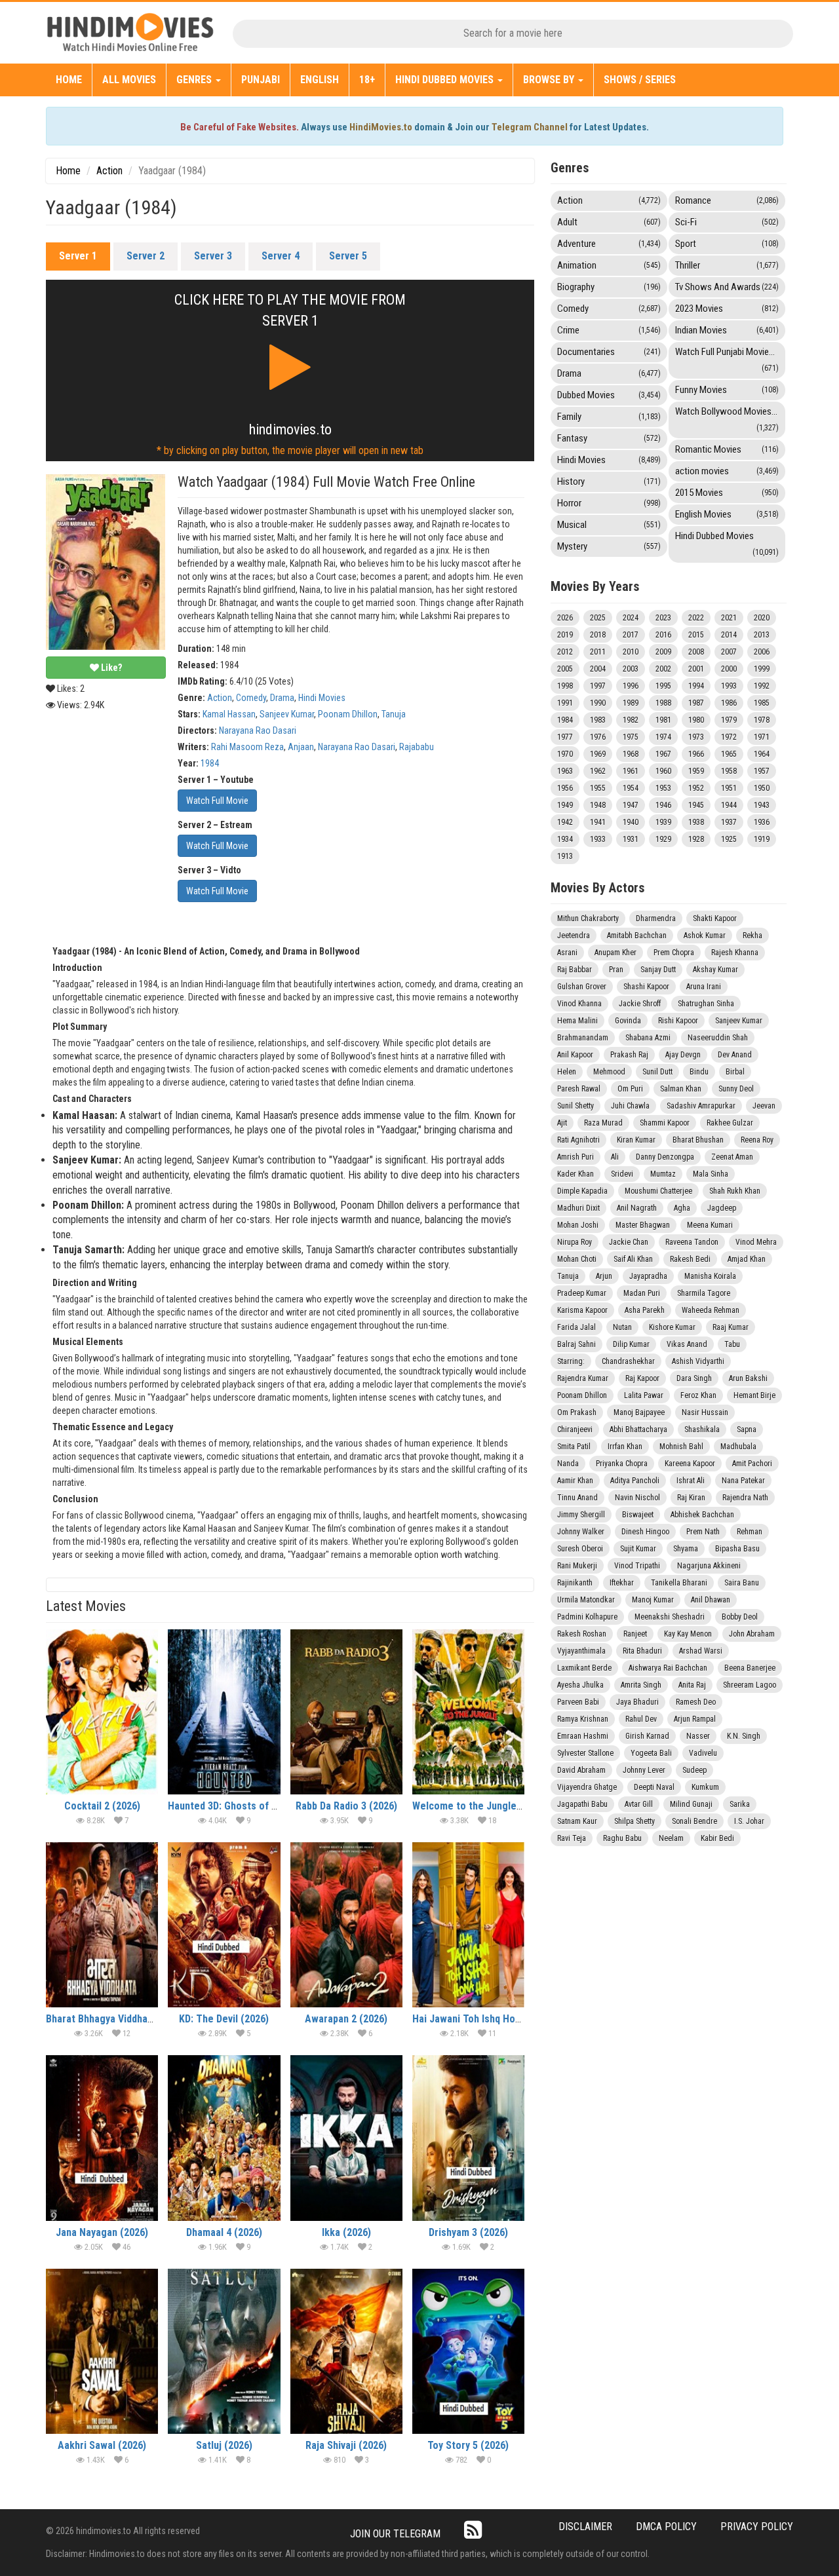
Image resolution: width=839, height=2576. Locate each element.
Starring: (571, 1361)
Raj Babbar (575, 970)
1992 (762, 686)
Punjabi (261, 80)
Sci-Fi (727, 222)
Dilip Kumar (631, 1344)
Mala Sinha (711, 1174)
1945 (696, 805)
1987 (696, 703)
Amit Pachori (752, 1464)
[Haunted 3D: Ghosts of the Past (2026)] (224, 1712)
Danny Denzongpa (665, 1157)
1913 (565, 856)
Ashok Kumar (705, 936)
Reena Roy (757, 1140)
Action (109, 171)
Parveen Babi (578, 1702)
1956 (565, 788)
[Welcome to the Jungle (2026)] (468, 1712)
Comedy (251, 698)
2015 (696, 635)
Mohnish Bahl (681, 1447)
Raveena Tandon (692, 1242)
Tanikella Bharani (679, 1583)
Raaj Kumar (731, 1327)
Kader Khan (576, 1174)
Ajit (562, 1123)
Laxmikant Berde (584, 1668)
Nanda (568, 1464)
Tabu (732, 1344)
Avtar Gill (639, 1804)
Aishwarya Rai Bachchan (668, 1668)
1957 (762, 771)
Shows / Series (640, 80)
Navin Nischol (637, 1498)
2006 (762, 652)
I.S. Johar (749, 1821)
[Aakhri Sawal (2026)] (102, 2351)
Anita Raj (692, 1685)
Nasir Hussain (705, 1412)
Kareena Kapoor (690, 1464)
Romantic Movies (727, 449)
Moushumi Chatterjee (658, 1191)
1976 (598, 737)
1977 (565, 737)
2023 (663, 618)
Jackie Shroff (640, 1004)
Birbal (735, 1072)
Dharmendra (656, 919)
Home (69, 80)
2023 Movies (727, 309)
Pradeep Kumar (582, 1293)
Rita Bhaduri (642, 1651)
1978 (762, 720)
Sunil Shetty (576, 1106)
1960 (663, 771)
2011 (598, 652)
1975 (631, 737)
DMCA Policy (666, 2527)
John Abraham (752, 1634)
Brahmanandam (583, 1038)
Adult (609, 222)
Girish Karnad (647, 1736)
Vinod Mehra (756, 1242)
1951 (729, 788)
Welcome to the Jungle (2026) (480, 1806)
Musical (609, 525)
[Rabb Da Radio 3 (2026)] (346, 1712)
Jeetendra (574, 936)
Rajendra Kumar (583, 1378)
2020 (762, 618)
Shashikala (702, 1430)
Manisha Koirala (710, 1276)
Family (609, 417)
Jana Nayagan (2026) (102, 2232)
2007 (729, 652)
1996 (631, 686)
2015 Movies (727, 493)
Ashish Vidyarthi (698, 1361)
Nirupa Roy (575, 1242)
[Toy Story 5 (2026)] (468, 2351)
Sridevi (622, 1174)
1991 (565, 703)
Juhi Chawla (630, 1106)
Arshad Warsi (701, 1651)
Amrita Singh (641, 1685)
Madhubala (738, 1447)
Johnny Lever (644, 1770)
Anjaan (301, 747)
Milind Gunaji (691, 1804)
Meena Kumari (710, 1225)
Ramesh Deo (696, 1702)
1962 (598, 771)
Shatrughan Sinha (706, 1004)
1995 (663, 686)
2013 (762, 635)
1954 (631, 788)
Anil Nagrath (637, 1208)
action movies (727, 471)
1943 (762, 805)
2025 (598, 618)
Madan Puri (642, 1293)
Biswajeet (638, 1515)
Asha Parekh (645, 1310)
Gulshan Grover (582, 987)
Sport (727, 244)
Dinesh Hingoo (645, 1532)
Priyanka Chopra (622, 1464)
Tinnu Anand (577, 1498)
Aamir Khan (575, 1481)
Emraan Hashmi (583, 1736)
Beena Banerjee (750, 1668)
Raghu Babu (622, 1838)
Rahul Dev (641, 1719)
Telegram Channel (530, 127)
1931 (631, 839)
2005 (565, 669)
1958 (729, 771)
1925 (729, 839)
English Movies (727, 514)
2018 (598, 635)
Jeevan (764, 1106)
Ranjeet (635, 1634)
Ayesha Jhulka (580, 1685)
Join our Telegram (395, 2534)
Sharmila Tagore (704, 1293)
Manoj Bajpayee (639, 1412)
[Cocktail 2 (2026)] (102, 1712)
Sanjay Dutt (658, 970)
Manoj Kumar (653, 1600)
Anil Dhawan (711, 1600)
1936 (762, 822)
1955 (598, 788)
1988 (663, 703)
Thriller (727, 265)
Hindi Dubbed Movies (446, 80)
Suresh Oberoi (580, 1549)
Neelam (671, 1838)
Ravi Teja (572, 1838)
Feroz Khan (698, 1395)
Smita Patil (574, 1447)
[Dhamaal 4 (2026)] (224, 2138)
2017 (631, 635)
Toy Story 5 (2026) (468, 2445)
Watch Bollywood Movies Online (730, 419)
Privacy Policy (757, 2527)
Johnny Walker (581, 1532)
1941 (598, 822)
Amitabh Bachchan (637, 936)
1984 (210, 763)
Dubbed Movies (609, 395)
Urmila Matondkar (586, 1600)
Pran (616, 970)
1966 (696, 754)
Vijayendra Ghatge (587, 1787)
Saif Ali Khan (633, 1259)
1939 (663, 822)
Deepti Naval (654, 1787)
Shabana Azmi (648, 1038)
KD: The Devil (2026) (224, 2019)
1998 (565, 686)
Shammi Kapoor (665, 1123)
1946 (663, 805)
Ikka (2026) (346, 2232)
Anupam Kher (615, 953)
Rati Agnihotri (578, 1140)
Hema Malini (577, 1021)
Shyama (686, 1549)
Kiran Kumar (636, 1140)
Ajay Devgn (683, 1055)
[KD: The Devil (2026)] (224, 1925)
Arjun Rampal (695, 1719)
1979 (729, 720)
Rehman (750, 1532)
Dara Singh (694, 1378)
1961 (631, 771)
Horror (609, 503)
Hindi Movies (322, 698)
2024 (631, 618)
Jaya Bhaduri (637, 1702)
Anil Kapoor (575, 1055)
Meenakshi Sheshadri (670, 1617)
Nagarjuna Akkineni (709, 1566)
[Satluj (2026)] (224, 2351)
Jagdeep (722, 1208)
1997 (598, 686)
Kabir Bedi (717, 1838)
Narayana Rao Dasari (258, 730)
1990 (598, 703)
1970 (565, 754)
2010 (631, 652)
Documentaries (609, 352)
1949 (565, 805)
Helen (567, 1072)
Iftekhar (622, 1583)
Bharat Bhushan (698, 1140)
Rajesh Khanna (735, 953)
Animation (609, 265)
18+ (367, 80)
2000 (729, 669)
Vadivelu (703, 1753)
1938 (696, 822)
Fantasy (609, 438)
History (609, 482)
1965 (729, 754)
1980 (696, 720)
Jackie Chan (629, 1242)
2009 (663, 652)
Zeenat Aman (732, 1157)
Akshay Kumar (715, 970)
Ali (615, 1157)
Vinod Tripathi (637, 1566)
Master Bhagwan (643, 1225)
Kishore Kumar (672, 1327)
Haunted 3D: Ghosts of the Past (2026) (254, 1806)
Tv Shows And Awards (727, 287)
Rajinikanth (575, 1583)
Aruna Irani (704, 987)
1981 (663, 720)
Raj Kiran (691, 1498)
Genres (195, 80)
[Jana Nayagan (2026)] (102, 2138)
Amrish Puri (576, 1157)
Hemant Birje (754, 1395)
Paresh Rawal (579, 1089)
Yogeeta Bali (651, 1753)
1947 (631, 805)
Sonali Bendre (694, 1821)
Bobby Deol (740, 1617)
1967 (663, 754)
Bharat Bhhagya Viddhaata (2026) (119, 2019)
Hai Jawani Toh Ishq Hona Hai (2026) (493, 2019)
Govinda (628, 1021)
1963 (565, 771)
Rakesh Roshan (582, 1634)
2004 (598, 669)
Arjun (604, 1276)
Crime (609, 330)
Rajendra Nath (745, 1498)
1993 (729, 686)
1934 (565, 839)
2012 (565, 652)
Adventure (609, 244)
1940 (631, 822)
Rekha (752, 936)
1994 (696, 686)
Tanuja (394, 714)
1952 (696, 788)
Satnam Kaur (577, 1821)
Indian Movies (727, 330)
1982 (631, 720)
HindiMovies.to (381, 127)
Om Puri (630, 1089)
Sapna (747, 1430)
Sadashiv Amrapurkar (701, 1106)
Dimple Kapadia (582, 1191)
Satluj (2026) (224, 2445)
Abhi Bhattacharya (638, 1430)
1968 (631, 754)
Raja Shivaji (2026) (346, 2445)
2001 (696, 669)
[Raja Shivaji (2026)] (346, 2351)
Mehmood (609, 1072)
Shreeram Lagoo (750, 1685)
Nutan (622, 1327)
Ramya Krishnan (583, 1719)
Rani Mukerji (577, 1566)
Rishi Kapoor (678, 1021)
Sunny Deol (736, 1089)
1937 (729, 822)
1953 (663, 788)
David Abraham (581, 1770)
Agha (682, 1208)
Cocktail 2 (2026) (102, 1806)
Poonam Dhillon (348, 714)
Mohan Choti (577, 1259)
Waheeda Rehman (711, 1310)
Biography (609, 287)
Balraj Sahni (576, 1344)
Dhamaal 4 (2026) (224, 2232)
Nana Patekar (743, 1481)
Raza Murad (603, 1123)
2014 (729, 635)
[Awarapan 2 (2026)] (346, 1925)
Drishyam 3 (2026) (468, 2232)
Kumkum (705, 1787)
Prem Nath (703, 1532)
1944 (729, 805)
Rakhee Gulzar (730, 1123)
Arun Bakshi (748, 1378)
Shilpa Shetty (634, 1821)
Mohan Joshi (578, 1225)
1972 (729, 737)
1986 (729, 703)
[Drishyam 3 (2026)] (468, 2138)
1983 (598, 720)
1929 (663, 839)
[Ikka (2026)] (346, 2138)
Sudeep (694, 1770)
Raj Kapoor (642, 1378)
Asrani (567, 953)
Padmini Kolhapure (587, 1617)
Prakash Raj (629, 1055)
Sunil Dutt (657, 1072)
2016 (663, 635)
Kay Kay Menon (688, 1634)
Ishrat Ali (691, 1481)
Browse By (550, 80)
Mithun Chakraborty (588, 919)
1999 (762, 669)
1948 (598, 805)
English (320, 80)
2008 (696, 652)
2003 (631, 669)
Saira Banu (742, 1583)
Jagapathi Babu (582, 1804)
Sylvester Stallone (585, 1753)
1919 (762, 839)
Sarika (740, 1804)
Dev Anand (735, 1055)
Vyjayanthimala (581, 1651)
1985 (762, 703)
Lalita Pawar (644, 1395)
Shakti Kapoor (715, 919)
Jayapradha (648, 1276)
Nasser (698, 1736)
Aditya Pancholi (635, 1481)
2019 (565, 635)
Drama (282, 698)
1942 (565, 822)
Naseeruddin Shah (718, 1038)
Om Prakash (577, 1412)
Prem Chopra (674, 953)
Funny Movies (727, 390)
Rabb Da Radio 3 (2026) (346, 1806)
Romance (727, 200)
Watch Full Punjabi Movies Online (730, 359)
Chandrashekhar (628, 1361)
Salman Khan (681, 1089)
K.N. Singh (744, 1736)
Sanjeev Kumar (287, 714)
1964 (762, 754)
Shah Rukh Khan (735, 1191)
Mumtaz (663, 1174)
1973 (696, 737)
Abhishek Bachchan (702, 1515)
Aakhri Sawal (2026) (102, 2445)
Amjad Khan (747, 1259)
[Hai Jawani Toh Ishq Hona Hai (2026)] (468, 1925)
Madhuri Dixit (578, 1208)
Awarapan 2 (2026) (346, 2019)
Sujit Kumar (638, 1549)
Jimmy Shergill (581, 1515)
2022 (696, 618)
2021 (729, 618)
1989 (631, 703)
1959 (696, 771)
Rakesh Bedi (690, 1259)
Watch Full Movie (217, 801)
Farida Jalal (576, 1327)
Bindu (699, 1072)
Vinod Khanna (579, 1004)
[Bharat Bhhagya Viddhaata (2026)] (102, 1925)
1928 (696, 839)
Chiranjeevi (575, 1430)
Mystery (609, 546)
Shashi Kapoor (646, 987)
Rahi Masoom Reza (247, 747)
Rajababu (417, 747)
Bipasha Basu (737, 1549)
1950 (762, 788)
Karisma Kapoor (582, 1310)
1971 (762, 737)
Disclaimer (585, 2527)
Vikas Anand (687, 1344)
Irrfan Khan (625, 1447)
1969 (598, 754)
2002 (663, 669)
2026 (565, 618)
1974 (663, 737)
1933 (598, 839)
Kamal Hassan (229, 714)
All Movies (129, 80)
